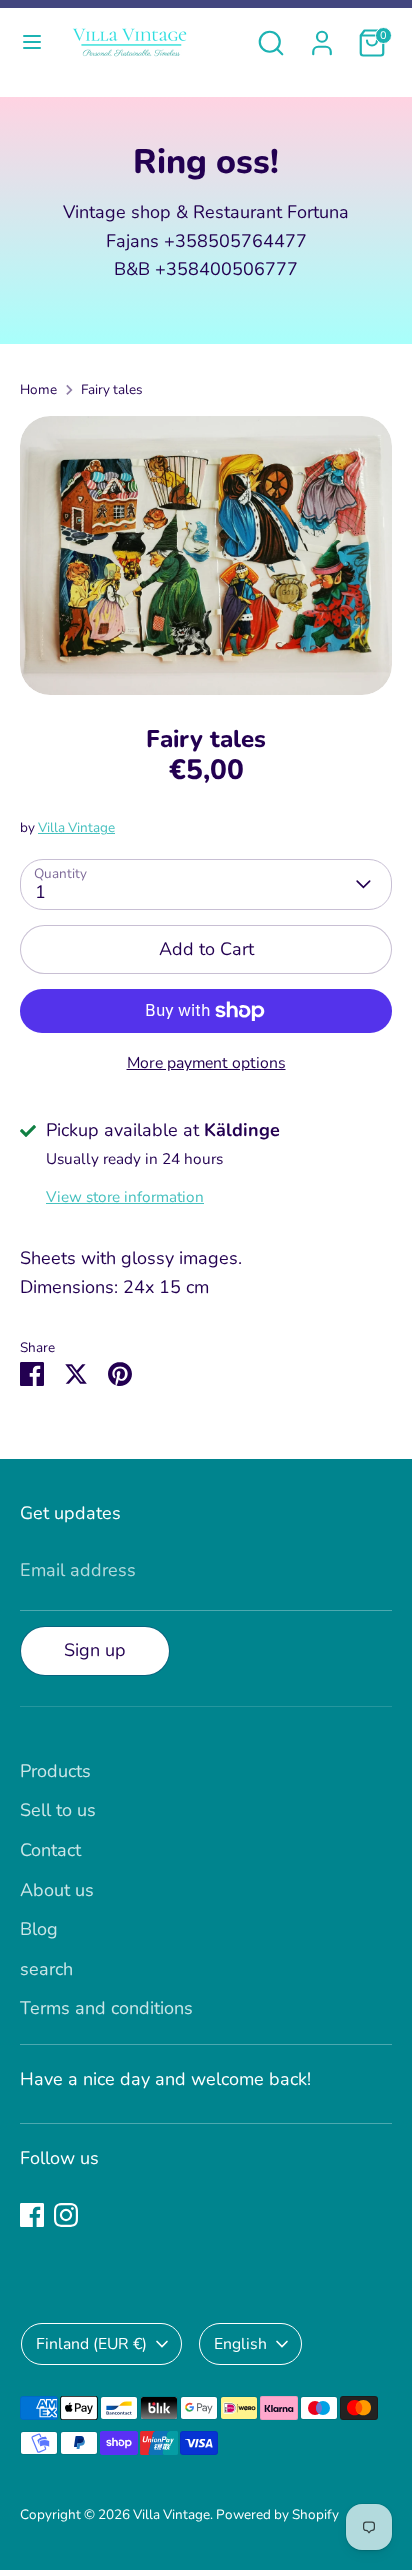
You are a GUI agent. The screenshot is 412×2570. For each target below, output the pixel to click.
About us (57, 1890)
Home (38, 389)
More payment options (206, 1063)
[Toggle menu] (32, 42)
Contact (50, 1850)
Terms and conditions (106, 2008)
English (240, 2344)
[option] (206, 555)
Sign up (95, 1650)
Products (55, 1771)
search (46, 1969)
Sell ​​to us (58, 1810)
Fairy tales (112, 389)
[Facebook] (32, 2215)
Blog (39, 1929)
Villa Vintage (76, 827)
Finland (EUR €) (91, 2344)
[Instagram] (66, 2215)
